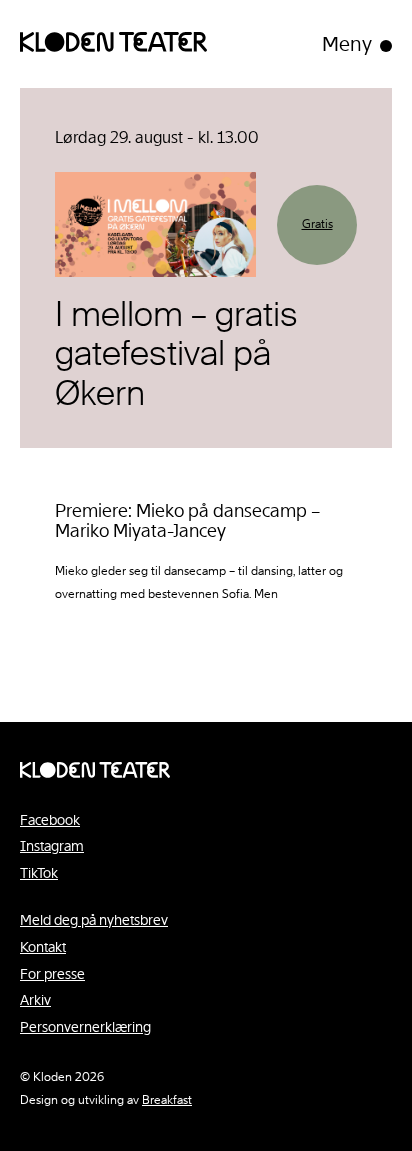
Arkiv (35, 1000)
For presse (52, 974)
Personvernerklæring (85, 1027)
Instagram (52, 846)
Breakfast (167, 1100)
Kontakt (43, 947)
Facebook (50, 820)
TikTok (39, 873)
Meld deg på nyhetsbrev (94, 920)
